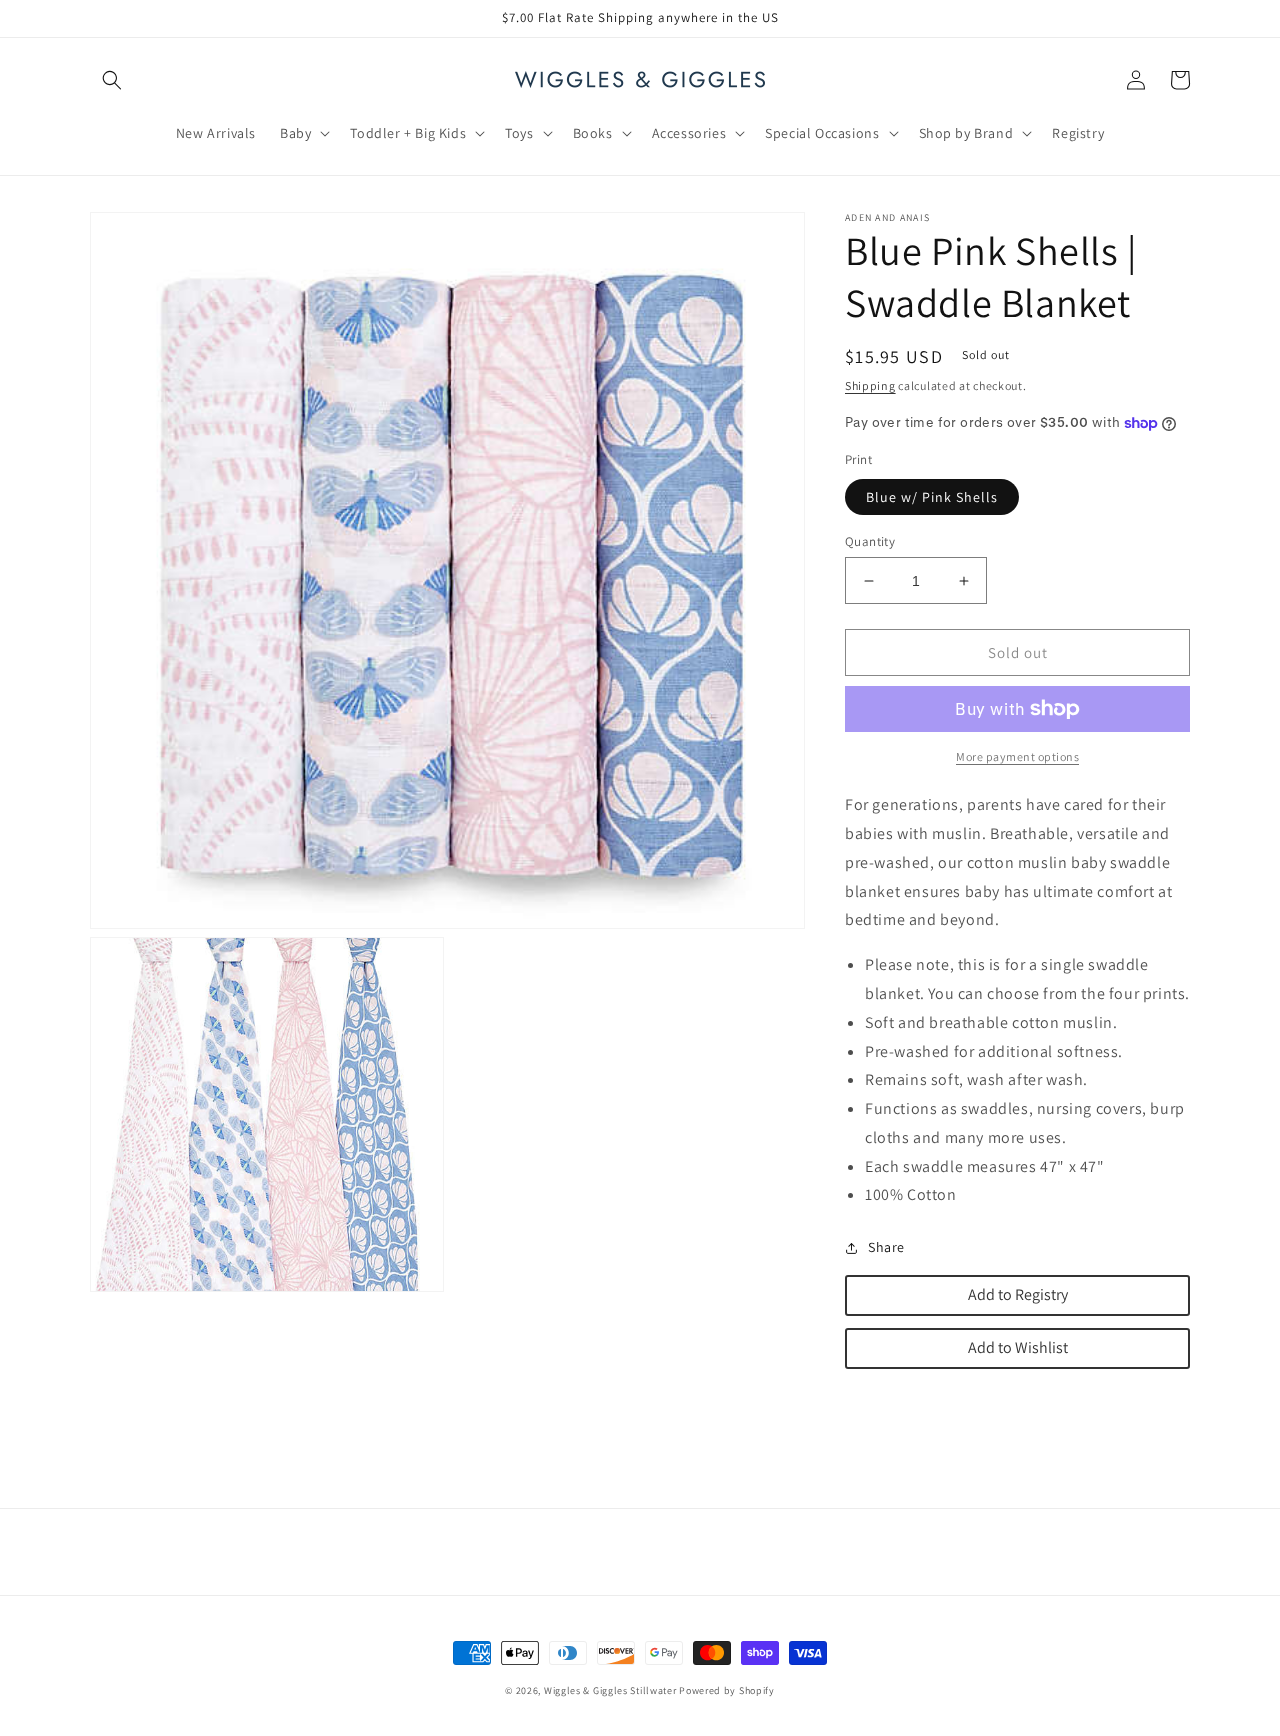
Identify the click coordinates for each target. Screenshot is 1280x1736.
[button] (112, 80)
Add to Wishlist (1018, 1347)
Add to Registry (1018, 1294)
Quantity (870, 541)
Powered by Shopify (727, 1690)
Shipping (870, 385)
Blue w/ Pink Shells (932, 497)
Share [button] (886, 1247)
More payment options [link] (1017, 756)
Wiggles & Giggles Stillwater (610, 1690)
